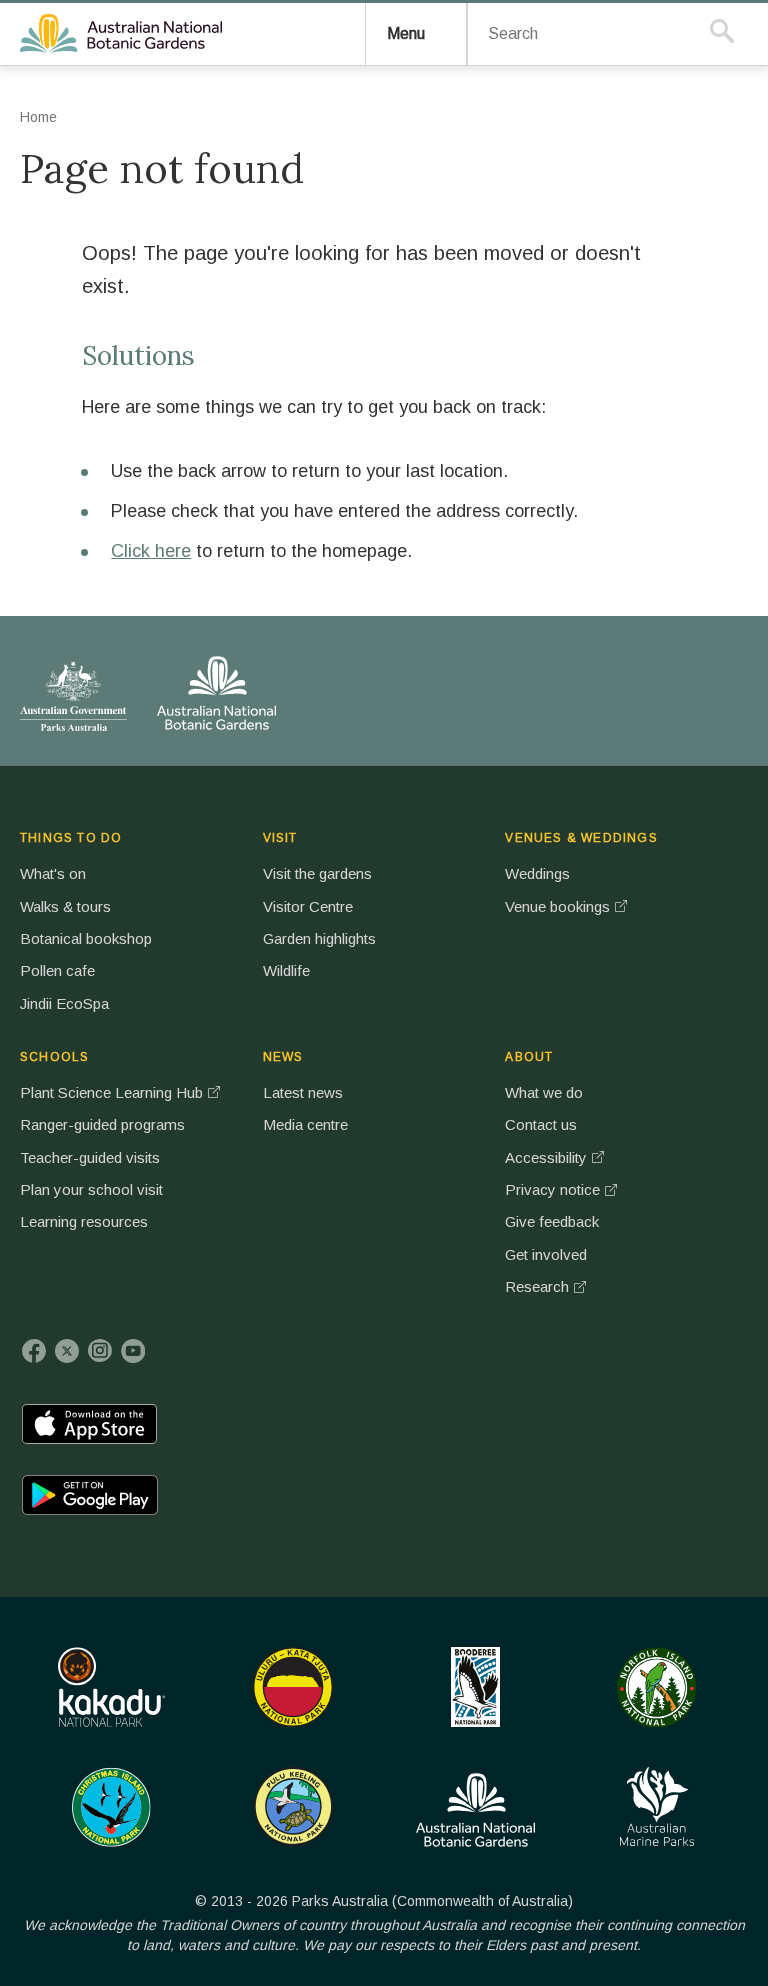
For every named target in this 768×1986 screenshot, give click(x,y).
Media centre (305, 1124)
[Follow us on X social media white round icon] (67, 1351)
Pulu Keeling (293, 1807)
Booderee (475, 1687)
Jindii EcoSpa (64, 1003)
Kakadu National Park (111, 1687)
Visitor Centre (308, 906)
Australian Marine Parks (657, 1806)
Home (38, 117)
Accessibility (546, 1157)
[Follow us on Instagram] (100, 1351)
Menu (406, 33)
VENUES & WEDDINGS (581, 838)
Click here (151, 551)
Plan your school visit (91, 1189)
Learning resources (84, 1221)
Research (537, 1286)
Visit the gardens (317, 873)
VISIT (280, 838)
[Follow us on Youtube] (133, 1351)
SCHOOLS (54, 1057)
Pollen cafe (57, 970)
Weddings (537, 873)
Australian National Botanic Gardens (124, 34)
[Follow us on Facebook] (34, 1351)
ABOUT (529, 1057)
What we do (544, 1092)
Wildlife (286, 970)
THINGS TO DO (71, 838)
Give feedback (552, 1221)
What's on (53, 873)
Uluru (293, 1687)
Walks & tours (65, 906)
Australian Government (73, 696)
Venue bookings (557, 906)
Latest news (303, 1092)
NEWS (283, 1057)
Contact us (541, 1124)
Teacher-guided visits (90, 1157)
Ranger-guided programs (102, 1124)
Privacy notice (552, 1189)
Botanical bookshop (86, 938)
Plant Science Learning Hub (111, 1092)
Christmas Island (111, 1807)
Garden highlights (319, 938)
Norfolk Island (657, 1687)
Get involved (546, 1254)
